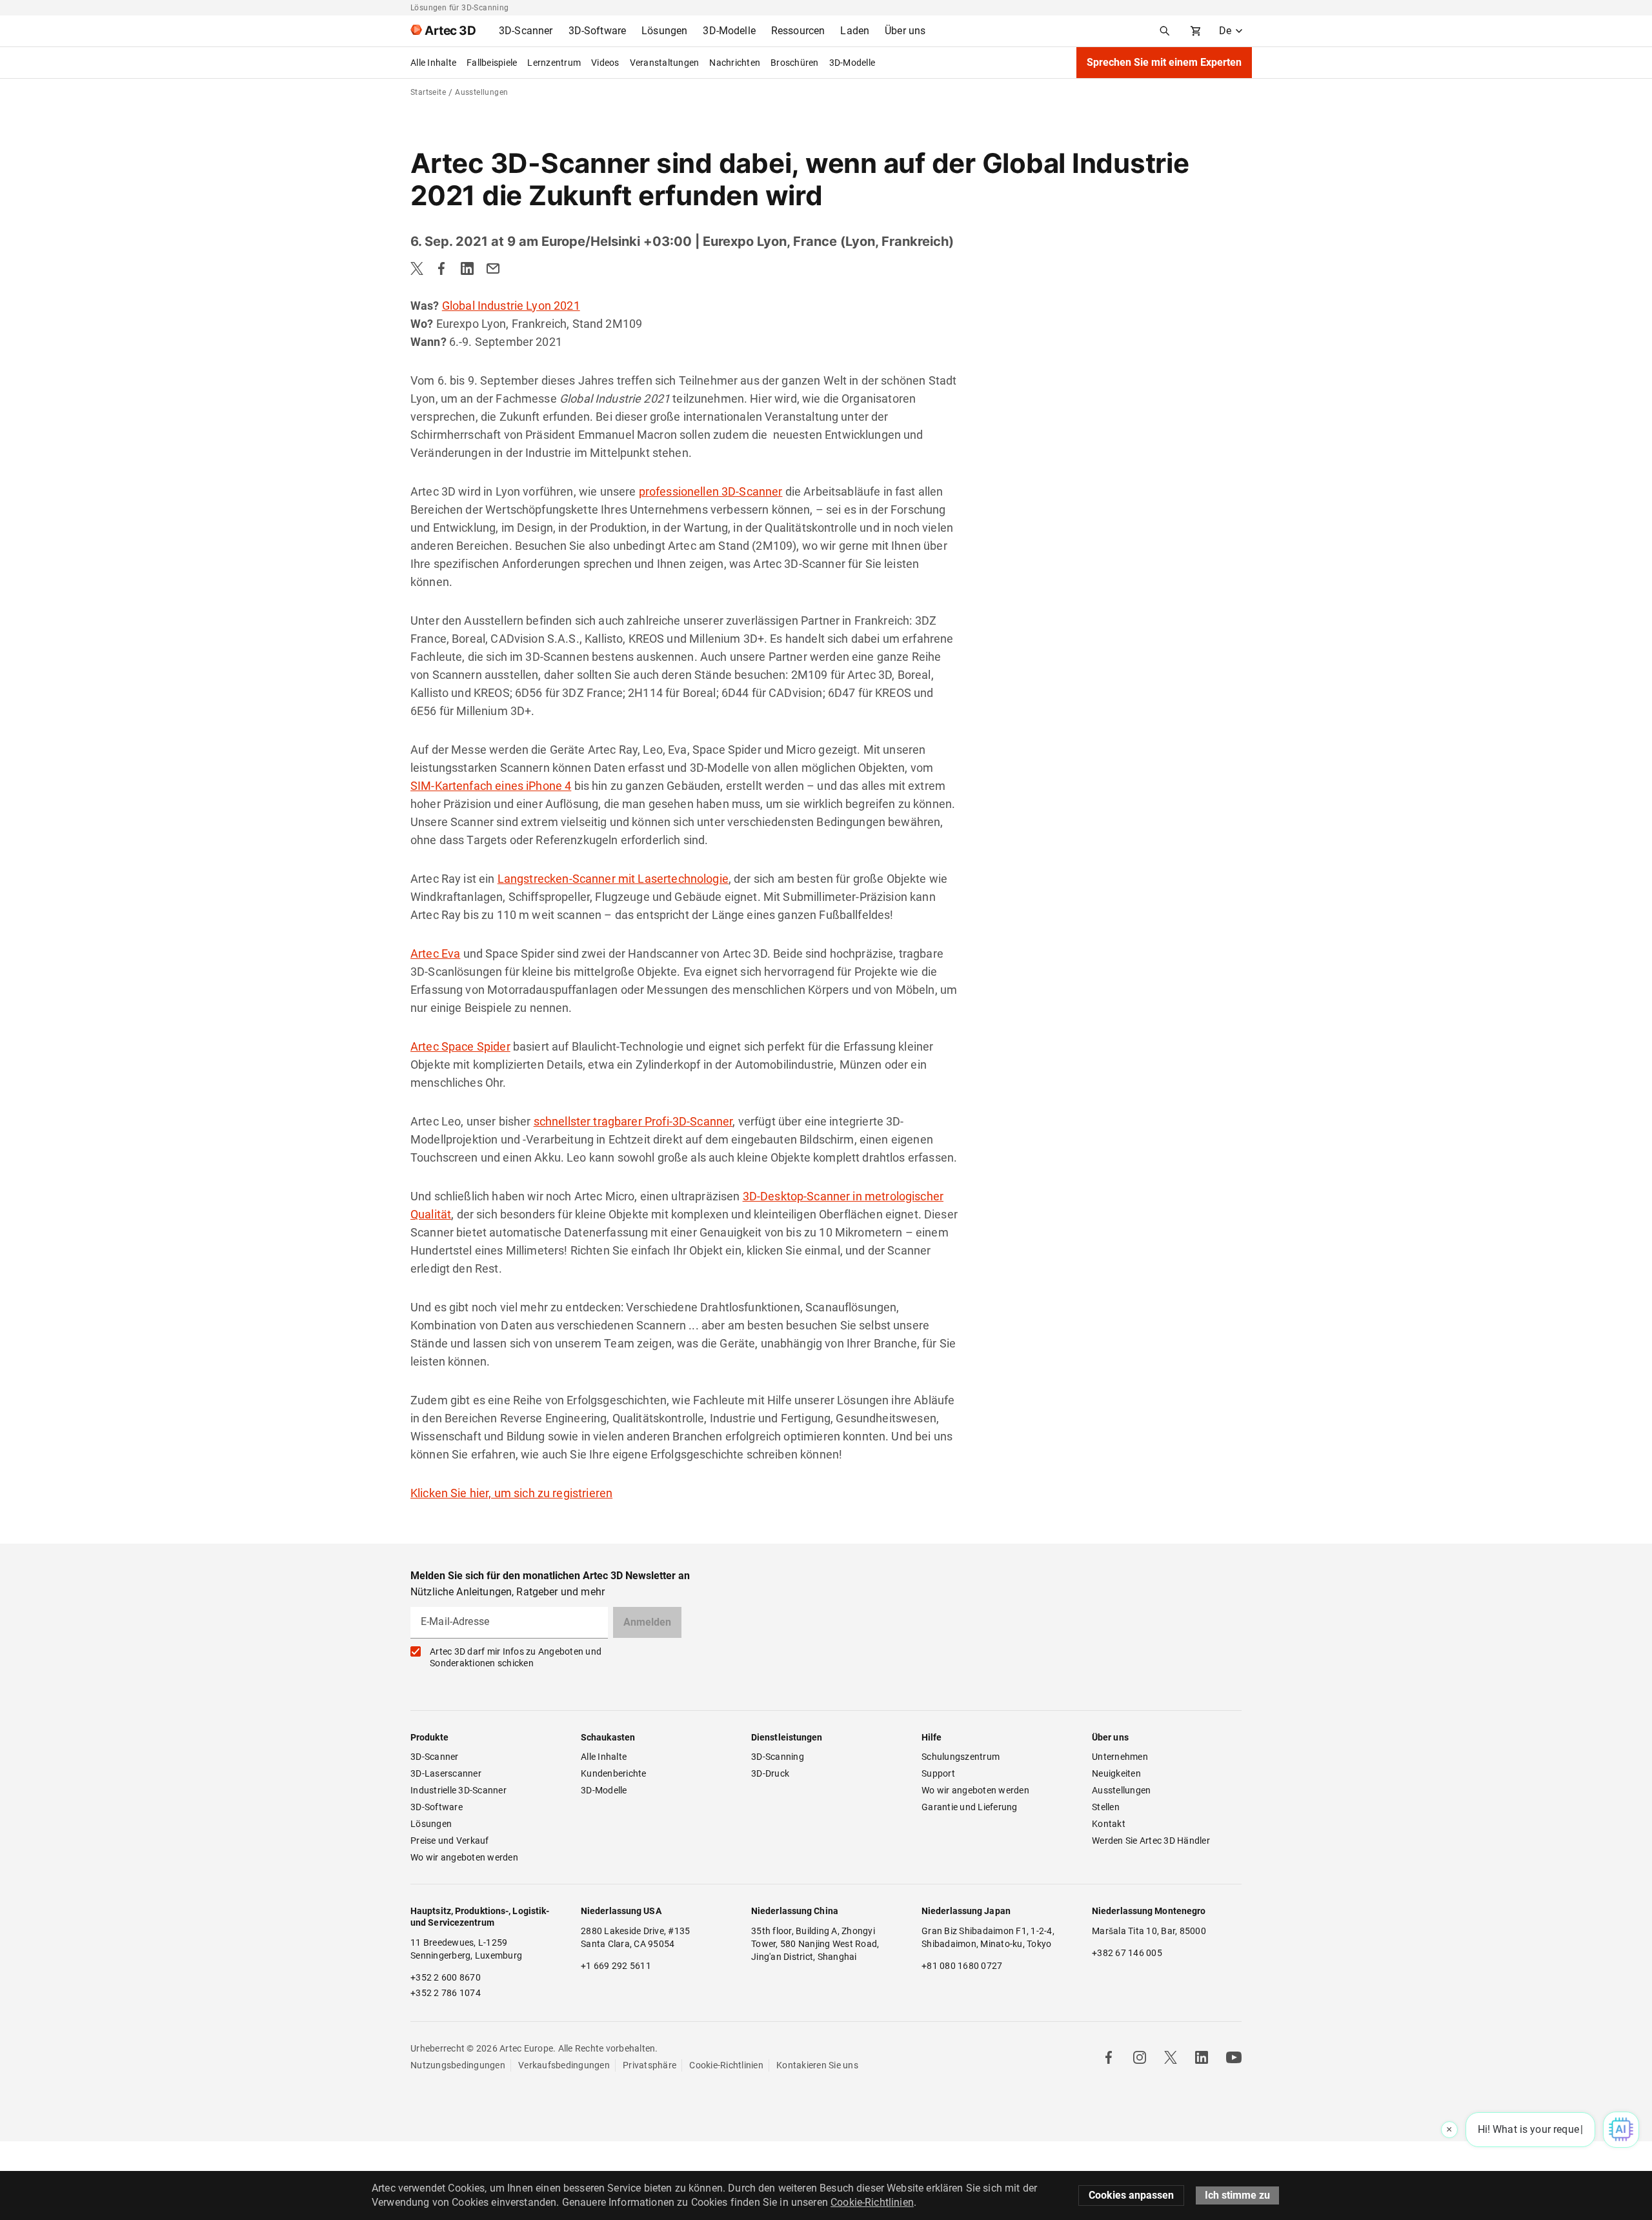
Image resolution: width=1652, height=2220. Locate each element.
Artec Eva (435, 954)
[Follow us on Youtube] (1234, 2057)
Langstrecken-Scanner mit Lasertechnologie (613, 879)
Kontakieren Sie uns (817, 2065)
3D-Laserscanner (446, 1773)
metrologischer (904, 1196)
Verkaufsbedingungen (564, 2065)
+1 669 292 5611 (616, 1966)
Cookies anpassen (1131, 2195)
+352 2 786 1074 (446, 1993)
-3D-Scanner (701, 1121)
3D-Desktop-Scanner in (804, 1196)
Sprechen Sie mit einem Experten (1164, 62)
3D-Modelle (852, 63)
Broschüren (795, 63)
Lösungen (431, 1824)
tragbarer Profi (631, 1121)
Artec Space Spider (460, 1046)
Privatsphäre (650, 2065)
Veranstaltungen (665, 63)
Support (938, 1773)
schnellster (564, 1121)
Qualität (431, 1214)
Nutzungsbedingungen (458, 2065)
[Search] (1165, 31)
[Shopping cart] (1196, 31)
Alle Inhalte (433, 63)
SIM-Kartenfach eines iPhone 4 (491, 786)
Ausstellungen (1121, 1790)
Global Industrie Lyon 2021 (511, 306)
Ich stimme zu (1237, 2195)
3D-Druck (770, 1773)
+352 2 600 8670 (446, 1977)
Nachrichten (735, 63)
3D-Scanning (778, 1757)
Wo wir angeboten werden (464, 1857)
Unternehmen (1120, 1757)
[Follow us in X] (1171, 2057)
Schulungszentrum (961, 1757)
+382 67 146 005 (1127, 1953)
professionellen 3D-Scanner (711, 491)
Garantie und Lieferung (970, 1807)
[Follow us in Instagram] (1140, 2057)
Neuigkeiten (1116, 1773)
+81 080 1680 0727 (962, 1966)
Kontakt (1109, 1824)
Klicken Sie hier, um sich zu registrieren (511, 1493)
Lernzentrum (554, 63)
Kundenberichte (614, 1773)
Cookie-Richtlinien (726, 2065)
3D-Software (437, 1807)
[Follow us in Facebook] (1109, 2057)
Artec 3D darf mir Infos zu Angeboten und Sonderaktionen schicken (516, 1657)
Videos (605, 63)
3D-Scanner (435, 1757)
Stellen (1106, 1807)
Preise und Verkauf (450, 1841)
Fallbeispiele (492, 63)
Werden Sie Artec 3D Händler (1151, 1841)
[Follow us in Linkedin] (1202, 2057)
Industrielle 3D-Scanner (458, 1790)
